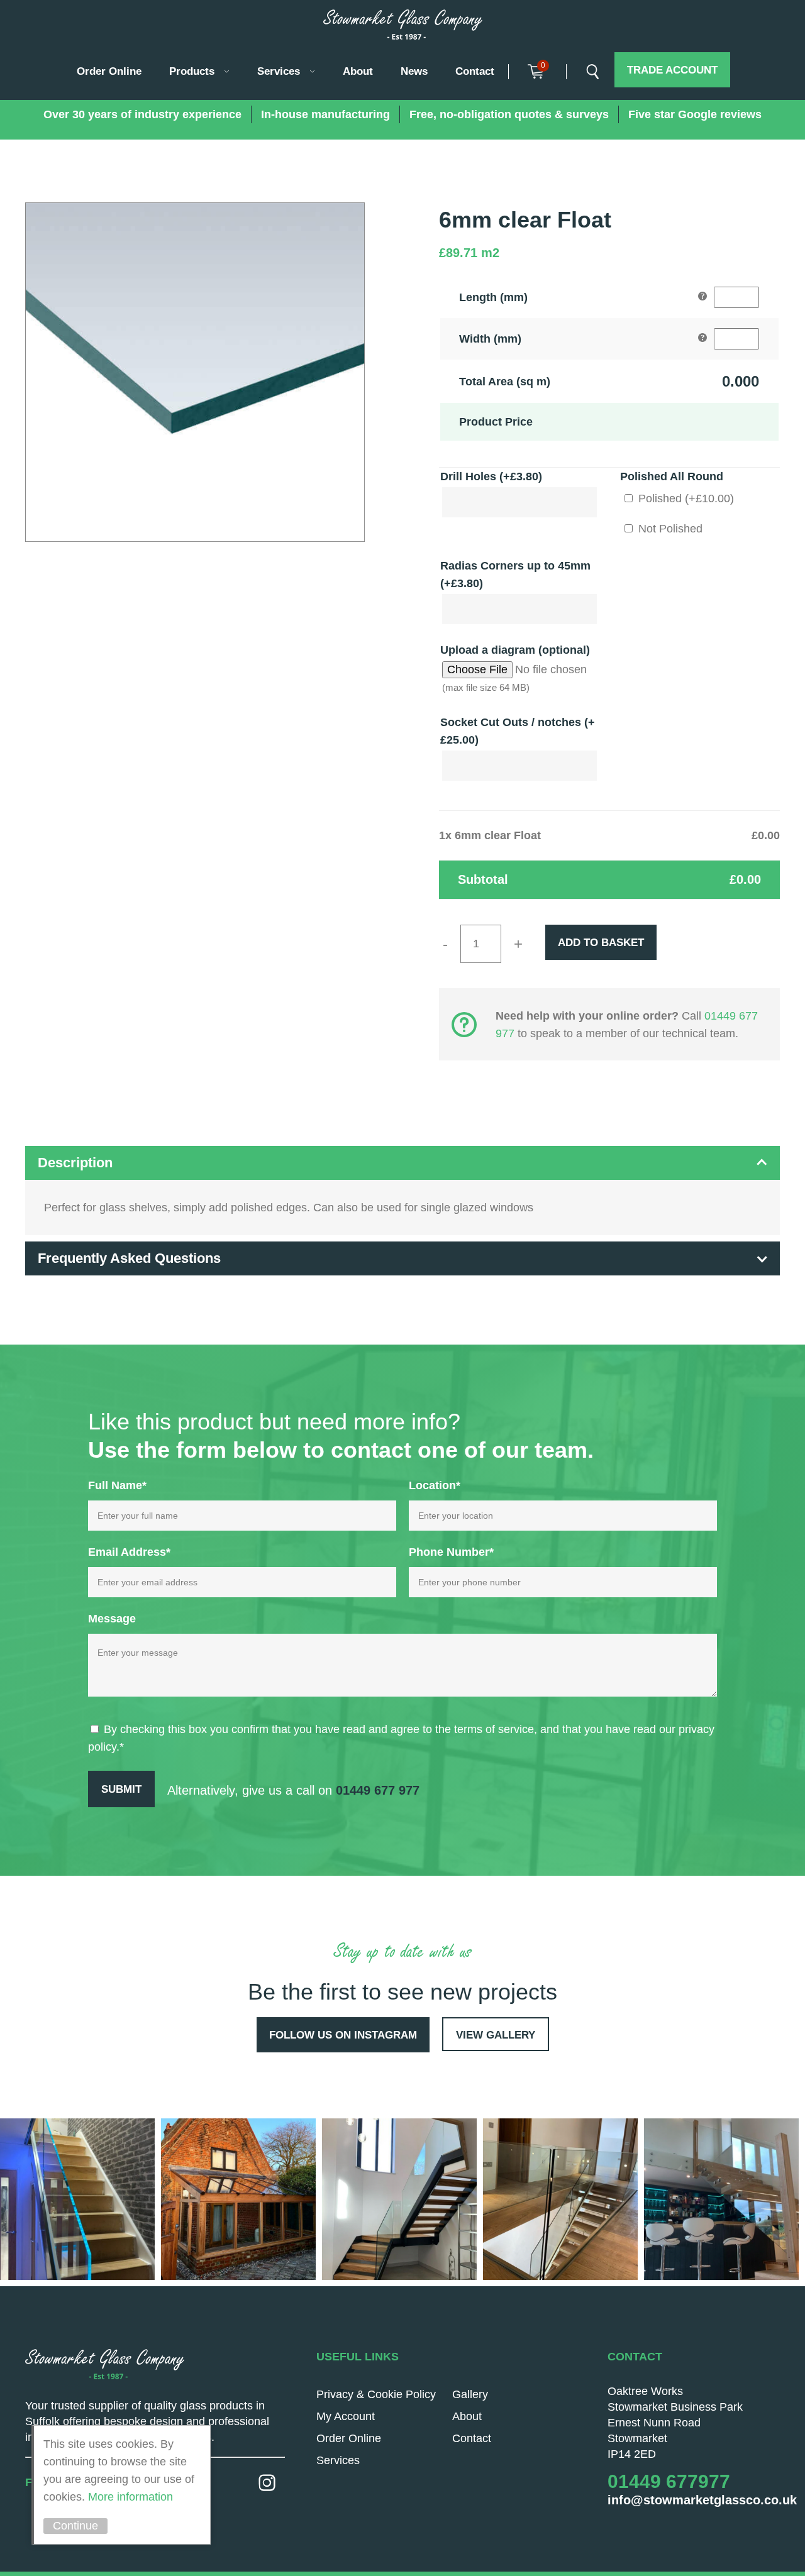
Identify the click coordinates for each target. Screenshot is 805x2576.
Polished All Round (672, 476)
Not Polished (669, 529)
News (414, 71)
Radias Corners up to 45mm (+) (515, 575)
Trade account (672, 70)
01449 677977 (669, 2481)
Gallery (470, 2394)
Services (279, 71)
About (358, 71)
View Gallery (496, 2035)
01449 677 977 (378, 1790)
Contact (475, 71)
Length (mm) (493, 297)
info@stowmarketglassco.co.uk (702, 2500)
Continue (75, 2526)
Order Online (109, 71)
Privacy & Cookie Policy (376, 2394)
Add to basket (601, 943)
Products (192, 71)
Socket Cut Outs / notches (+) (518, 731)
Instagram (267, 2483)
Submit (121, 1789)
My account (346, 2416)
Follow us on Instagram (343, 2035)
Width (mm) (490, 339)
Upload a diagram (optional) (515, 650)
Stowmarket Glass (403, 25)
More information (130, 2497)
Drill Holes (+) (491, 476)
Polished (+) (685, 498)
